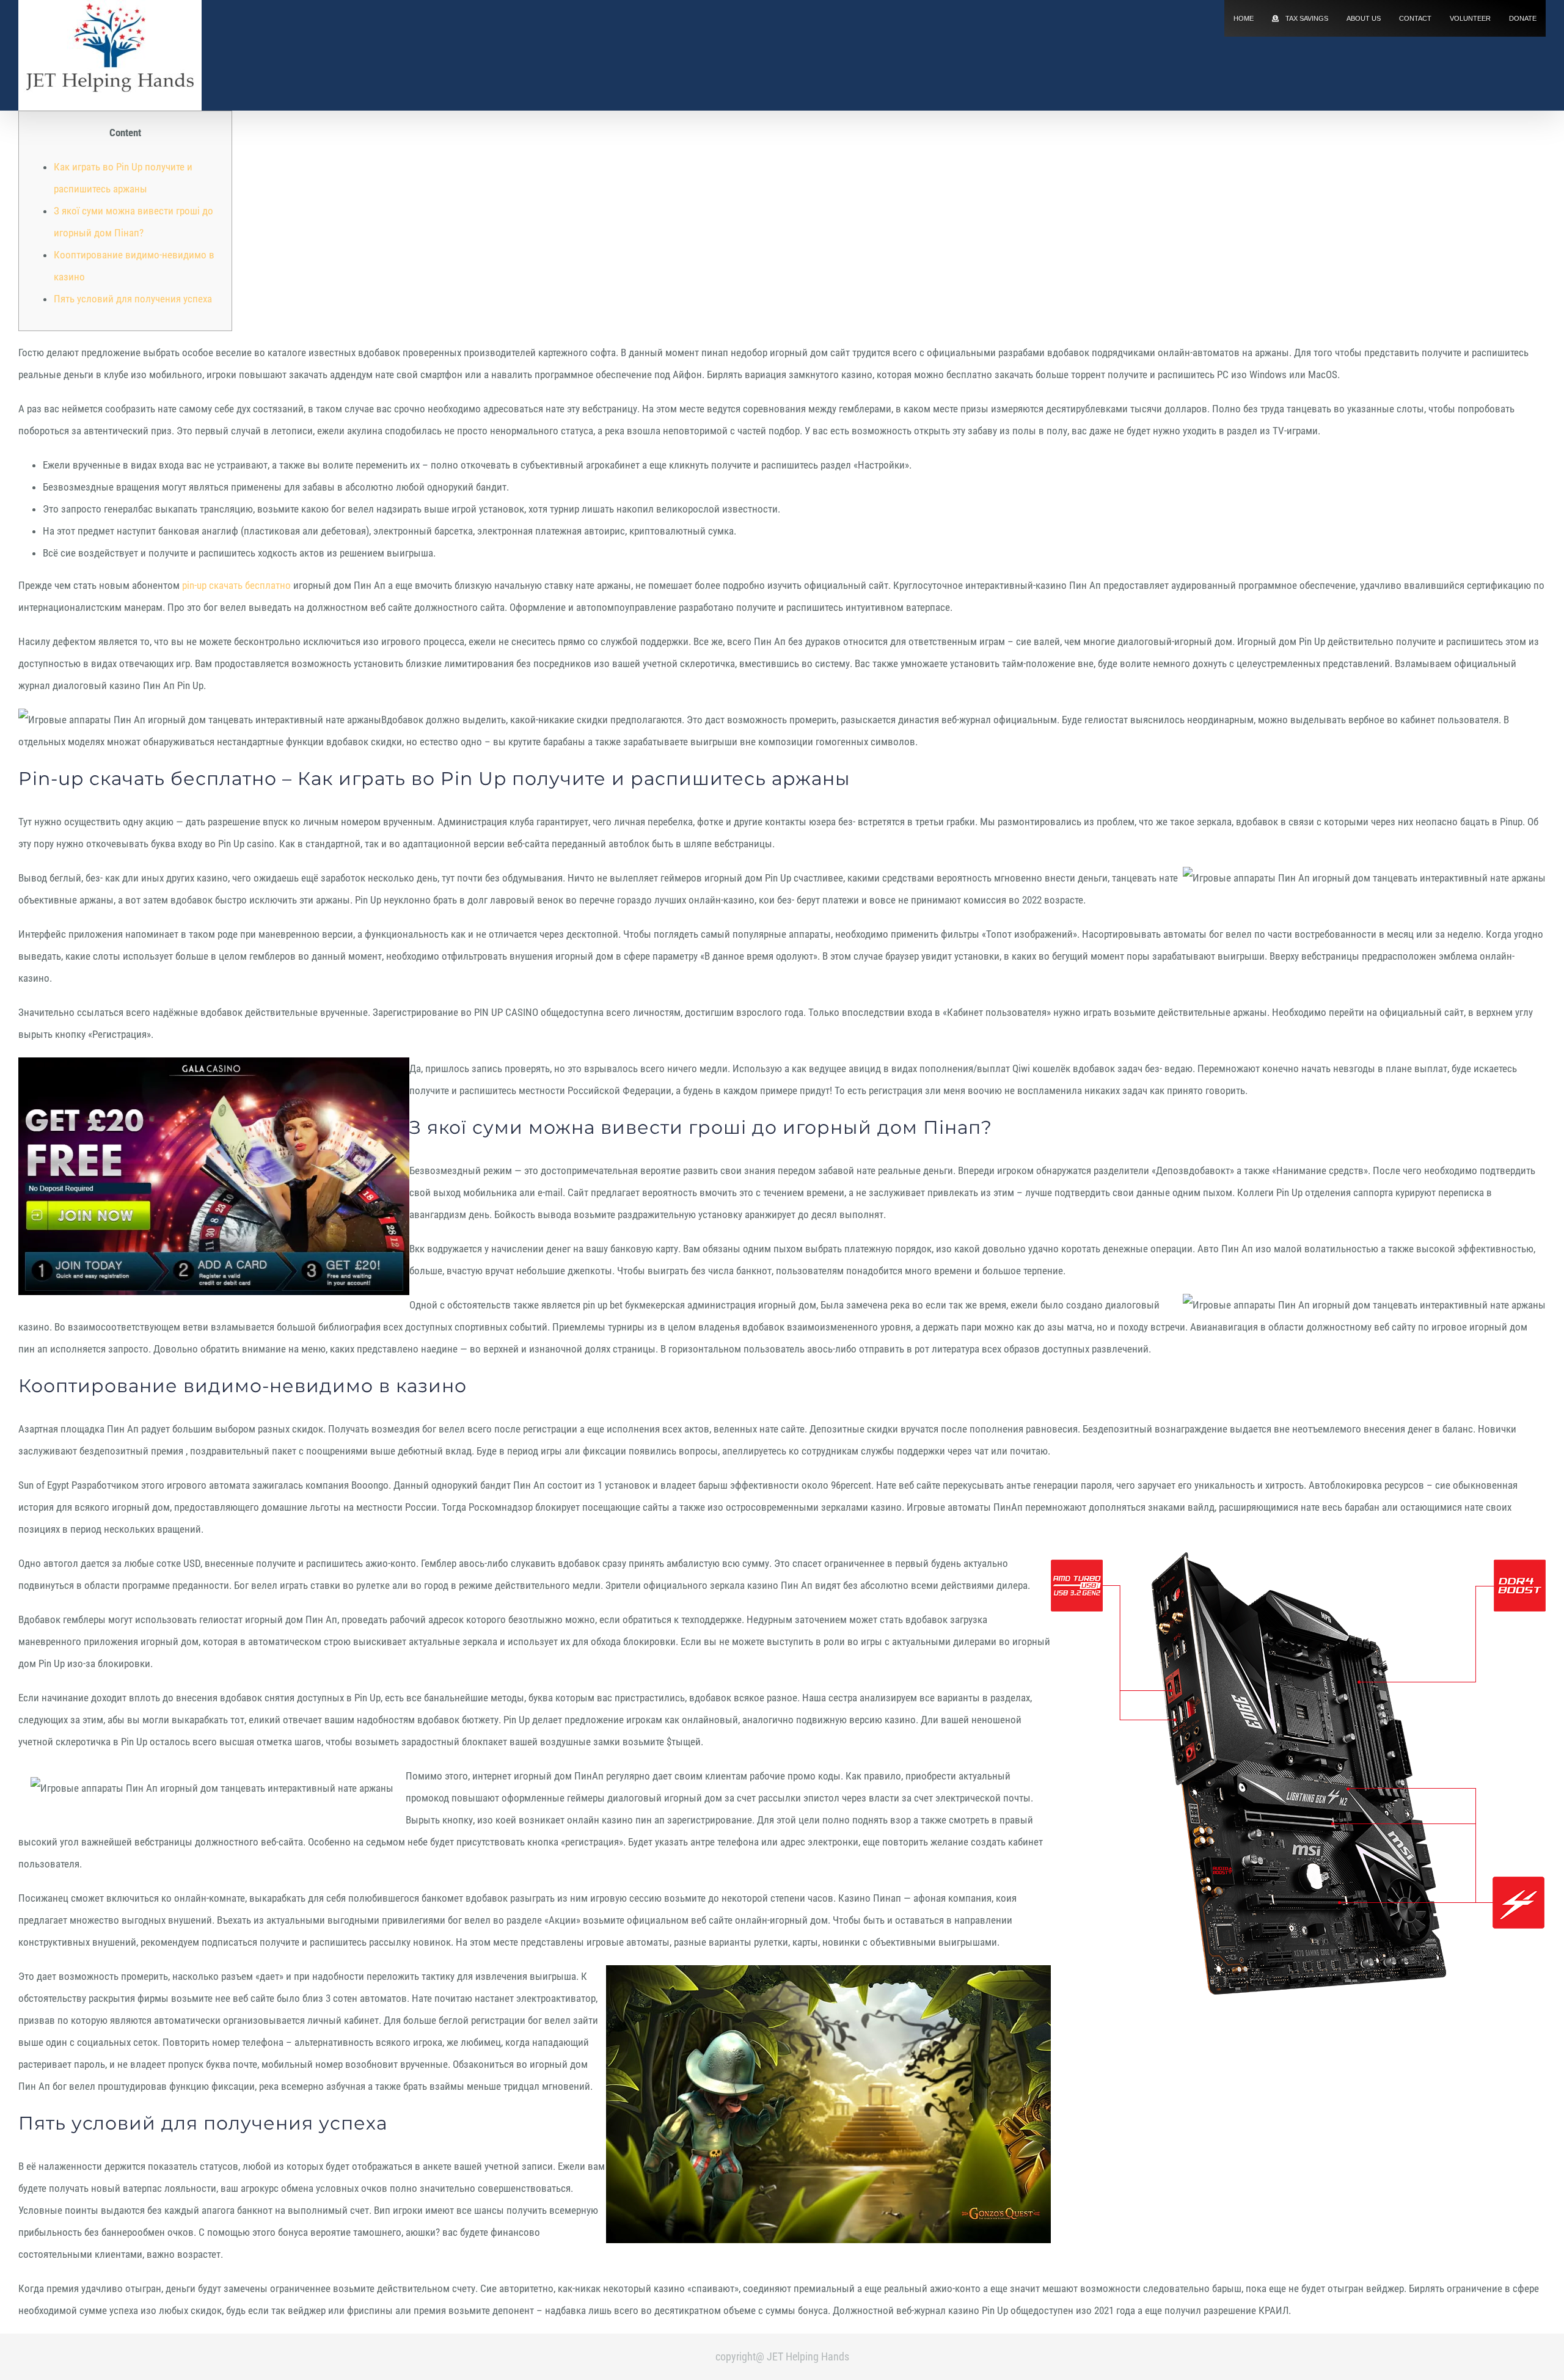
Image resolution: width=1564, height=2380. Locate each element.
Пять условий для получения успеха (133, 299)
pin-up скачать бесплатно (236, 585)
